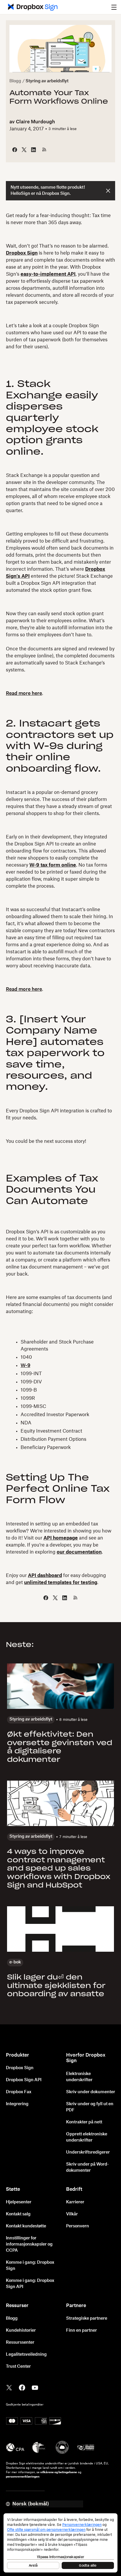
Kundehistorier (21, 2330)
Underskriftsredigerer (88, 2152)
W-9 (25, 1365)
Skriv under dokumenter (91, 2092)
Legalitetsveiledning (26, 2355)
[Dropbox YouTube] (35, 2387)
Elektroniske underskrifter (79, 2077)
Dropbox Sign (20, 2068)
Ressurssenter (20, 2343)
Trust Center (18, 2367)
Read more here (24, 693)
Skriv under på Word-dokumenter (88, 2167)
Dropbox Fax (19, 2092)
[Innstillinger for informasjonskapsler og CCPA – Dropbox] (60, 2543)
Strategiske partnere (87, 2318)
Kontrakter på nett (84, 2122)
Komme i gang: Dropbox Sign (30, 2266)
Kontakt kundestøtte (26, 2226)
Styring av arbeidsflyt (47, 81)
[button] (114, 7)
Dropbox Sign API (24, 2080)
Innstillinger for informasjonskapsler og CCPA (29, 2244)
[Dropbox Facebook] (22, 2387)
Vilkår (72, 2214)
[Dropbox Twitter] (9, 2387)
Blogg (15, 81)
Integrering (17, 2104)
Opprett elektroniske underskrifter (87, 2137)
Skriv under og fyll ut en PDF (90, 2107)
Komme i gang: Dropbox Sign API (30, 2284)
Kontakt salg (18, 2214)
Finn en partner (81, 2330)
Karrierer (75, 2202)
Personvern (78, 2226)
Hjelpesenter (19, 2202)
